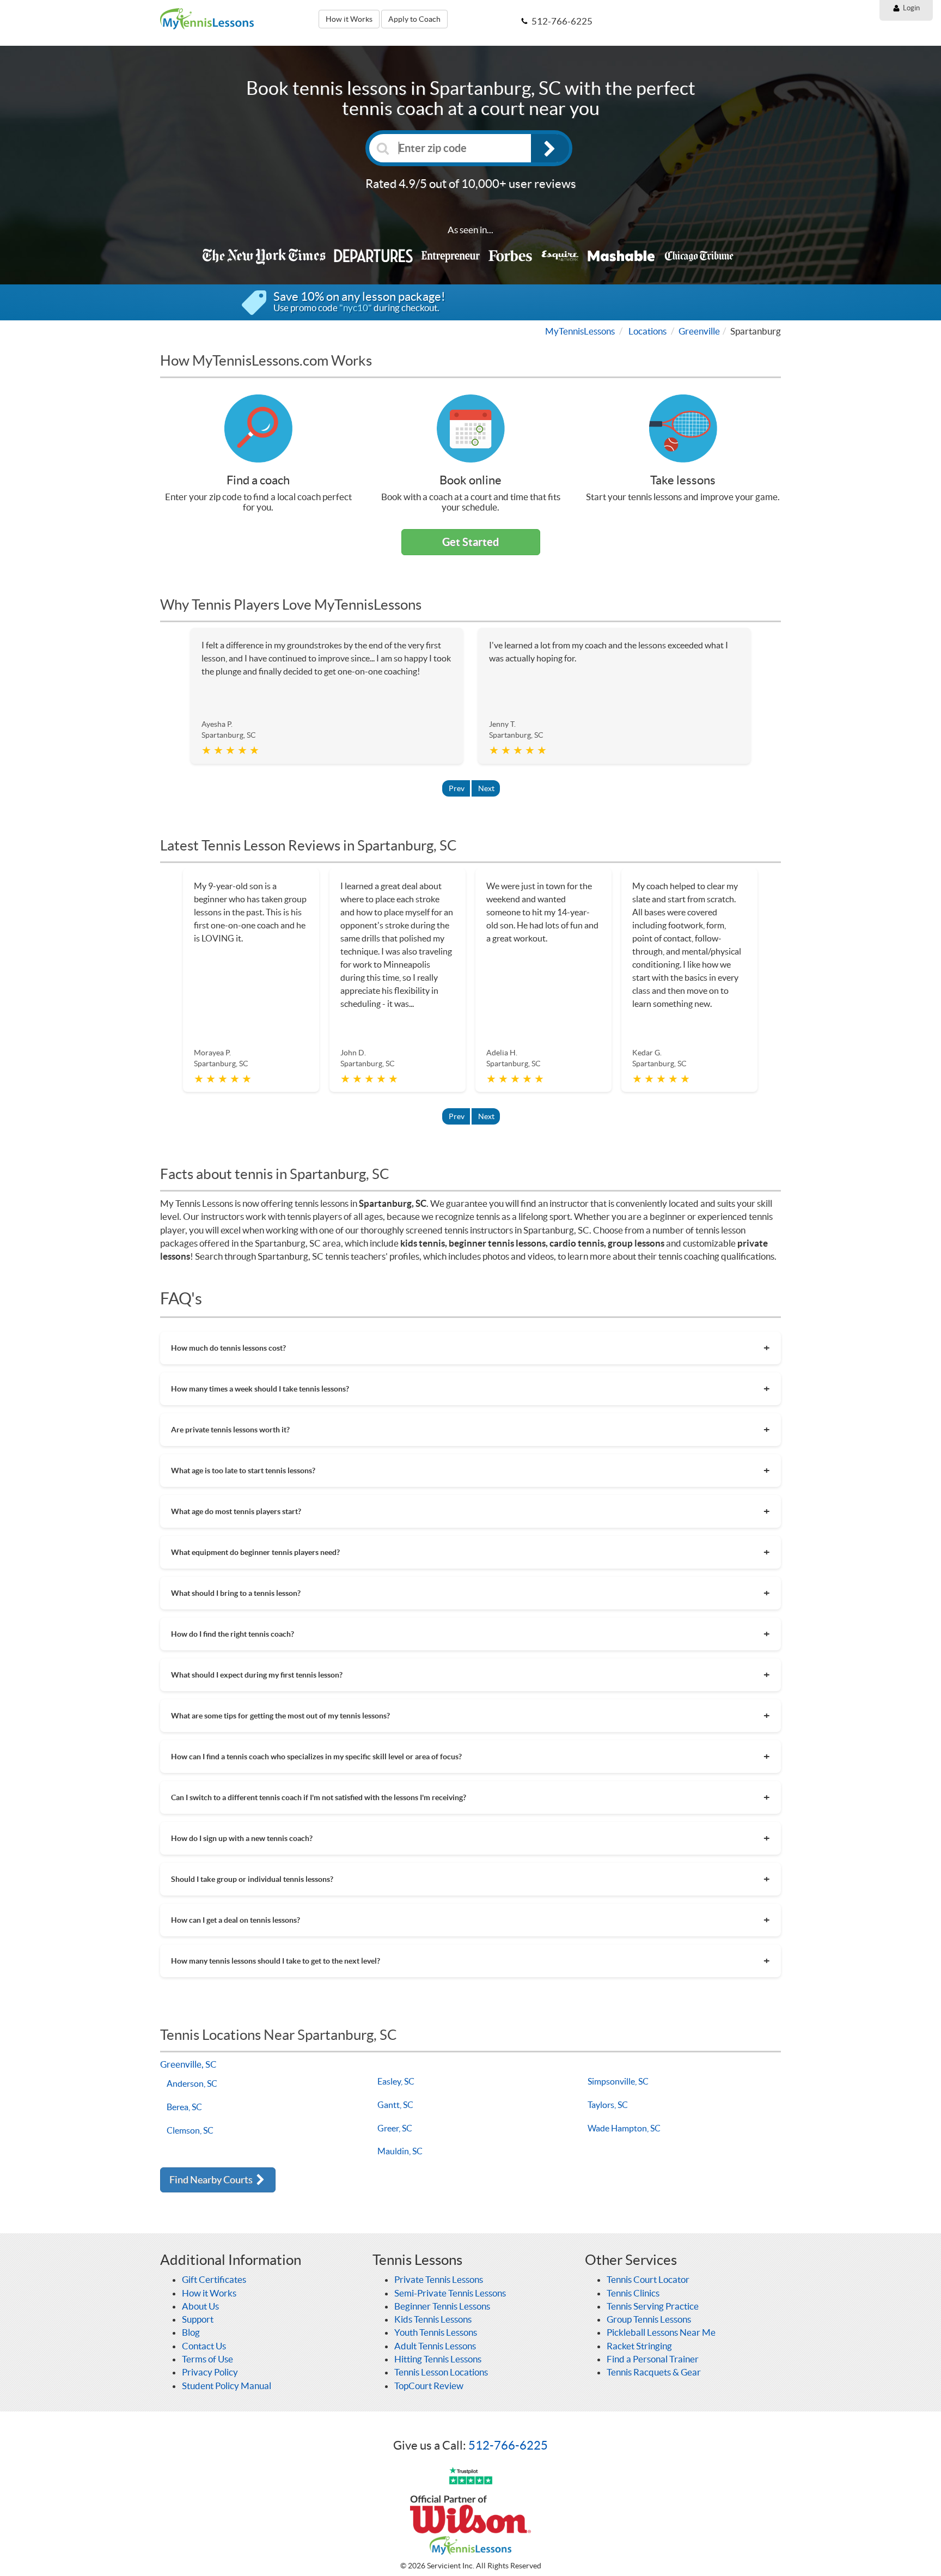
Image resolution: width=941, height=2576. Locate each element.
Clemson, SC (190, 2130)
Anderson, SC (192, 2083)
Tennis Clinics (633, 2293)
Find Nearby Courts (212, 2180)
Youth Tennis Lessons (436, 2332)
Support (198, 2319)
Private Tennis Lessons (439, 2279)
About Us (200, 2306)
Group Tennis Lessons (649, 2319)
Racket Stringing (639, 2346)
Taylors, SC (608, 2105)
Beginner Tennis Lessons (442, 2306)
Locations (647, 331)
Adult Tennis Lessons (435, 2346)
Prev (457, 788)
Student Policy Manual (227, 2386)
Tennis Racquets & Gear (654, 2372)
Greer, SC (395, 2128)
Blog (191, 2332)
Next (486, 788)
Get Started (471, 542)
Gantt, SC (395, 2105)
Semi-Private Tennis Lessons (450, 2293)
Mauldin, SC (400, 2151)
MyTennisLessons (580, 331)
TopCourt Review (429, 2386)
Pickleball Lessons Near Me (661, 2332)
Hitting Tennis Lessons (438, 2359)
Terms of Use (207, 2359)
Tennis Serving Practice (653, 2306)
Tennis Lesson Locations (441, 2372)
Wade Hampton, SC (624, 2128)
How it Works (349, 19)
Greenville (699, 331)
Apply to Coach (414, 19)
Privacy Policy (210, 2372)
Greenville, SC (188, 2064)
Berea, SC (184, 2107)
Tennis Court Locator (648, 2279)
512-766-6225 (508, 2445)
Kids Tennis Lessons (433, 2319)
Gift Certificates (214, 2279)
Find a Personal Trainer (653, 2359)
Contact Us (204, 2346)
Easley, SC (396, 2081)
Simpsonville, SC (618, 2081)
